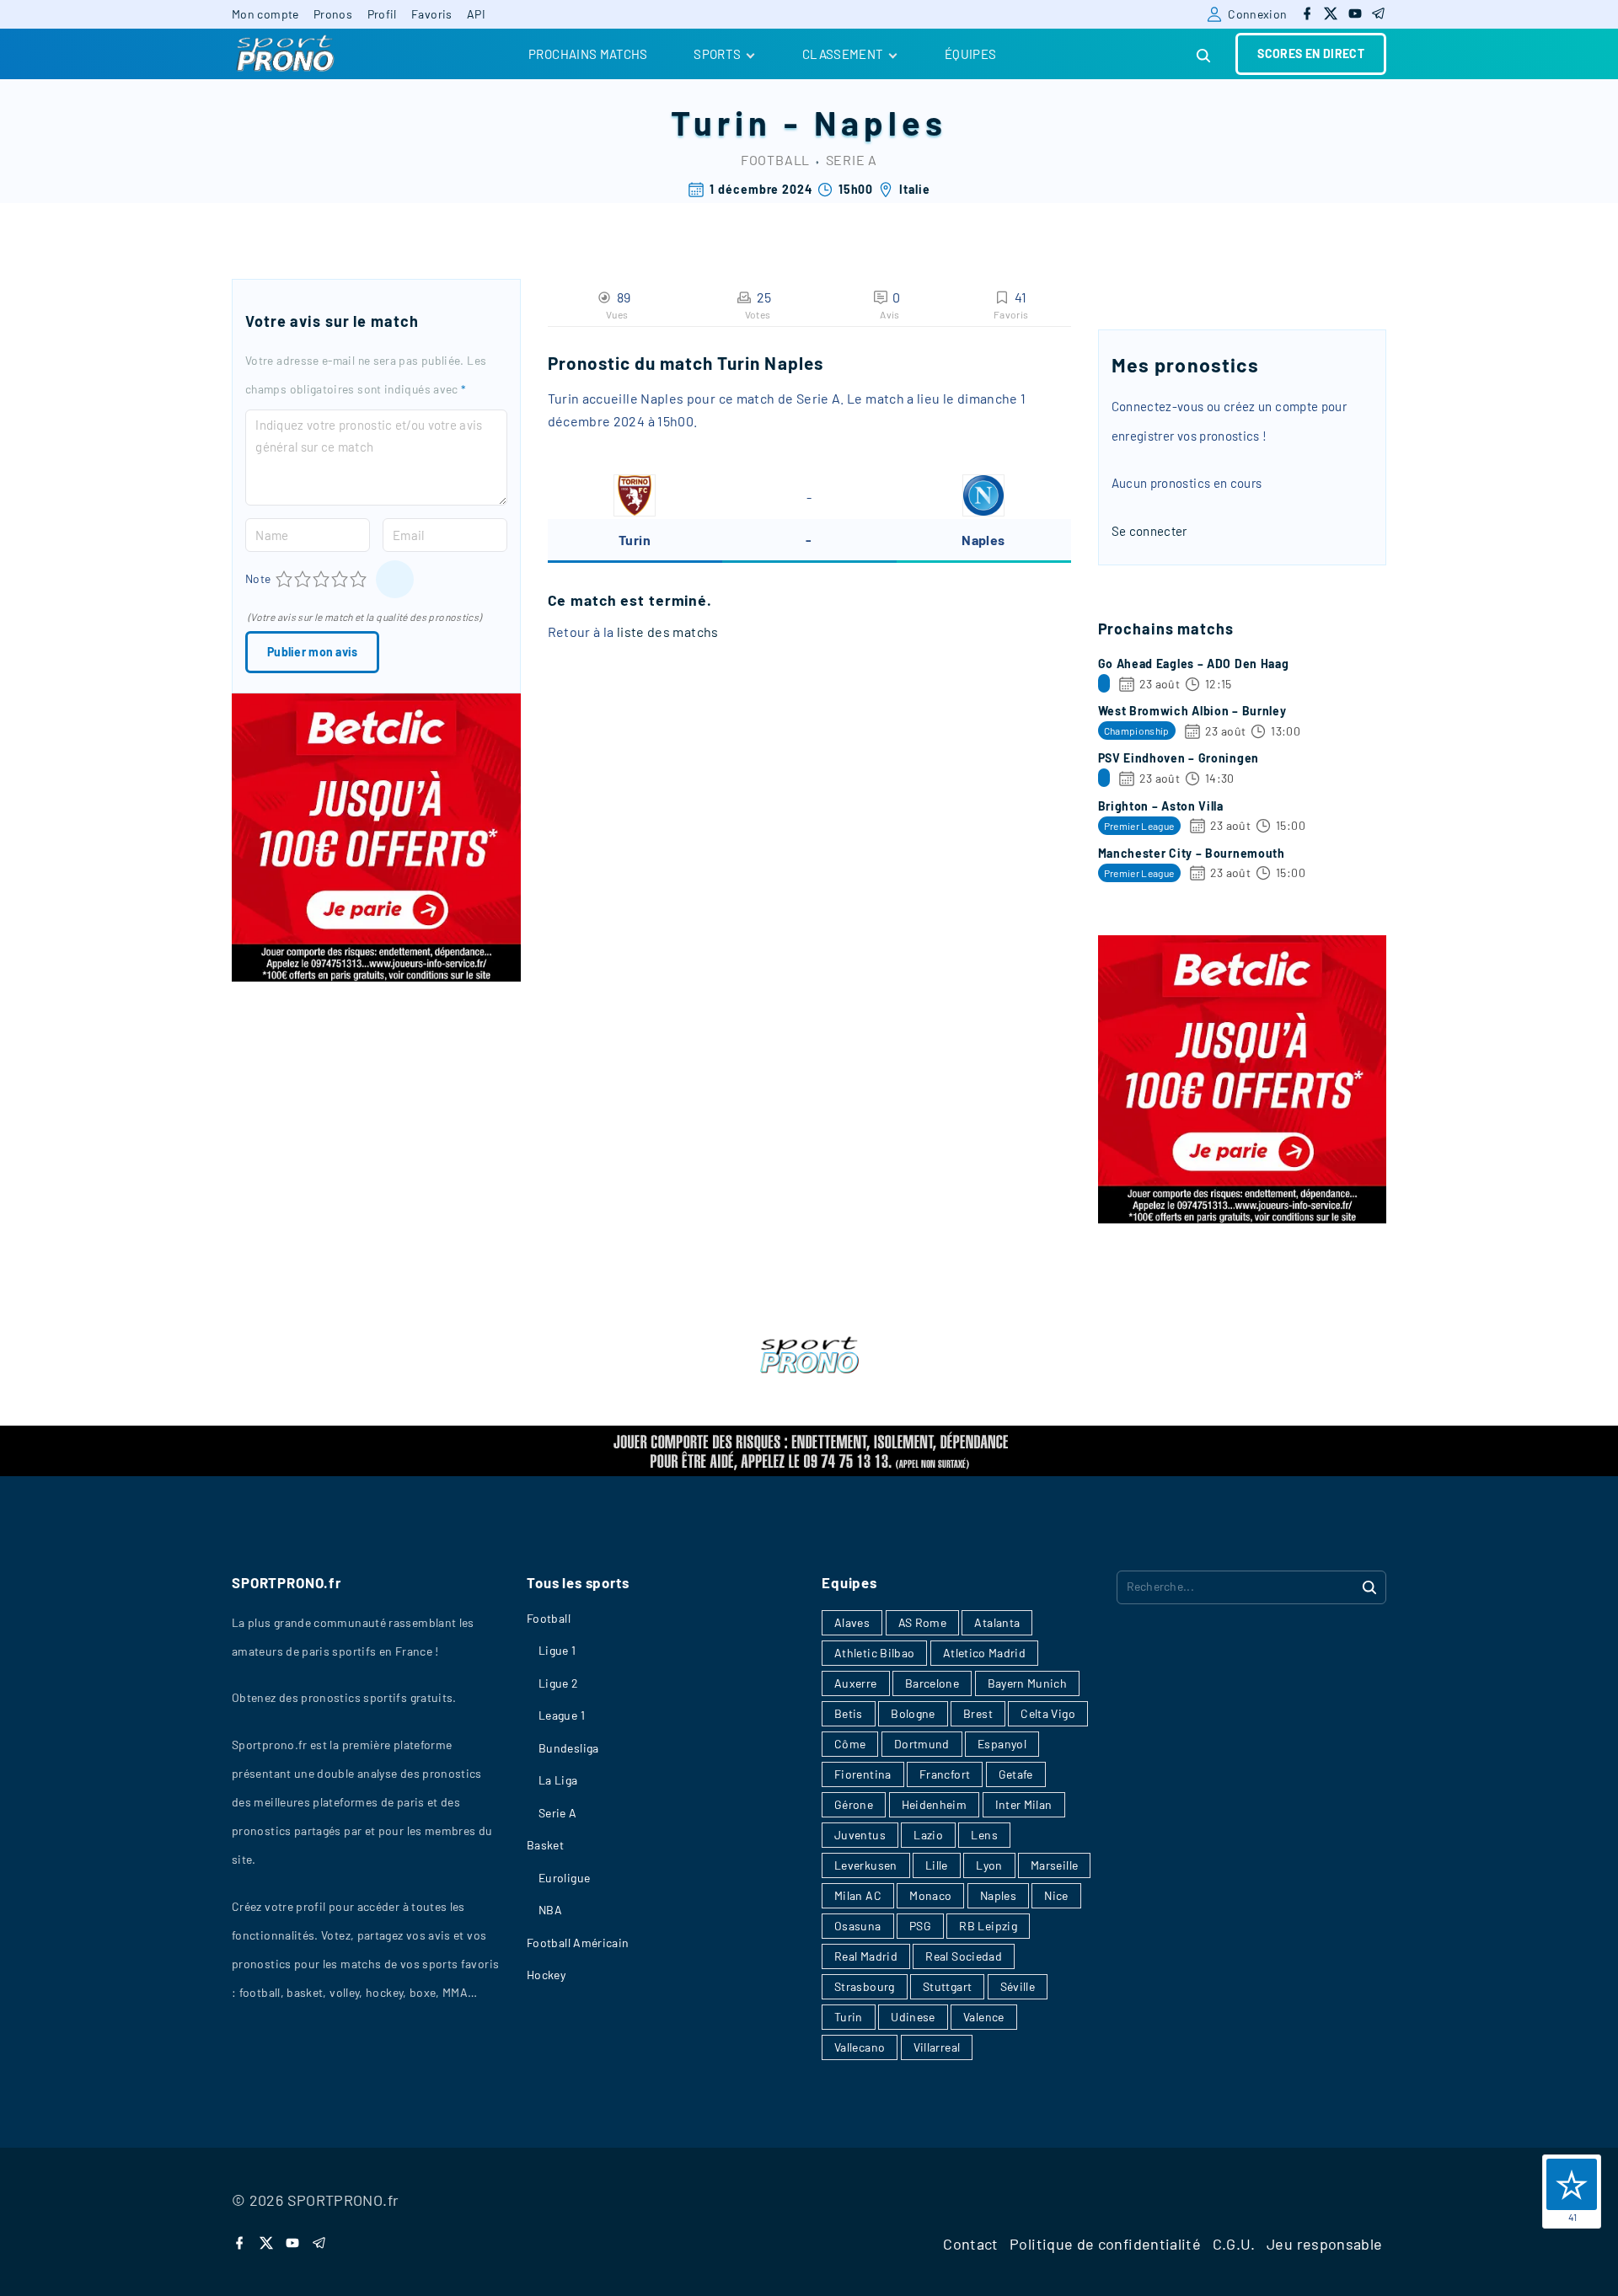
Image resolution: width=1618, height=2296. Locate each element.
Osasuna (858, 1926)
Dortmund (922, 1744)
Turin (721, 122)
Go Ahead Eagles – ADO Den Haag (1194, 664)
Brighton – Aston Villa (1161, 806)
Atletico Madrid (984, 1653)
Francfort (945, 1774)
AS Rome (923, 1622)
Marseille (1054, 1865)
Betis (849, 1713)
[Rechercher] (1369, 1587)
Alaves (852, 1622)
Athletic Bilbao (874, 1653)
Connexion (1257, 14)
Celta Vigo (1048, 1713)
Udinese (913, 2017)
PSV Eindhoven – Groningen (1179, 758)
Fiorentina (863, 1774)
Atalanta (997, 1622)
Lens (984, 1835)
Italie (914, 189)
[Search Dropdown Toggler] (1204, 56)
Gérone (854, 1804)
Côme (850, 1744)
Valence (984, 2017)
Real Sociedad (964, 1956)
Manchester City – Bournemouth (1192, 853)
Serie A (852, 160)
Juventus (860, 1835)
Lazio (928, 1835)
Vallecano (860, 2047)
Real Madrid (866, 1956)
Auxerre (856, 1683)
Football (775, 160)
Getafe (1016, 1774)
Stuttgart (947, 1986)
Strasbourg (865, 1986)
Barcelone (932, 1683)
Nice (1056, 1895)
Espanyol (1002, 1744)
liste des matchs (668, 632)
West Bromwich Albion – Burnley (1192, 711)
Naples (881, 122)
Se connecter (1149, 531)
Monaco (930, 1895)
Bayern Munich (1028, 1683)
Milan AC (858, 1895)
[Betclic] (376, 977)
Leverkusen (866, 1865)
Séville (1018, 1986)
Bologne (913, 1713)
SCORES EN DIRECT (1311, 54)
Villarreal (937, 2047)
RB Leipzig (988, 1926)
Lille (937, 1865)
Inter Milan (1024, 1804)
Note (258, 578)
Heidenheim (935, 1804)
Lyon (989, 1865)
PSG (920, 1926)
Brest (978, 1713)
